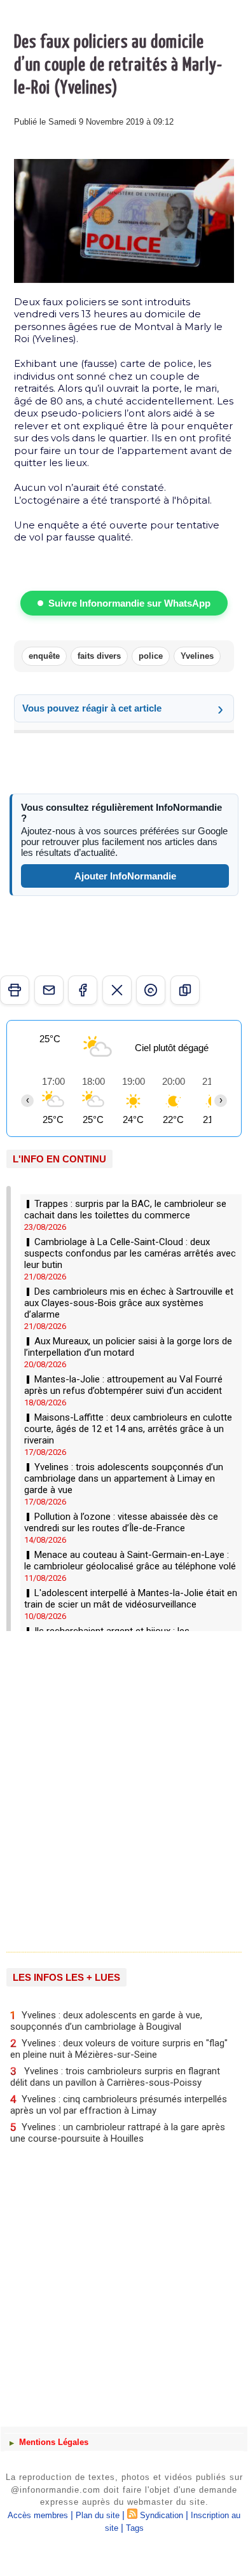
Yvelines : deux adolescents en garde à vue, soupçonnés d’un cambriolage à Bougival (106, 2021)
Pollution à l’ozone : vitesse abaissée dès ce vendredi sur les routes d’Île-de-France (121, 1522)
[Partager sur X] (117, 990)
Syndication (162, 2515)
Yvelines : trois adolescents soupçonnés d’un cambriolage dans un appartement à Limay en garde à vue (124, 1478)
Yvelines (197, 656)
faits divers (99, 656)
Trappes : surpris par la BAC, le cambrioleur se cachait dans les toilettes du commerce (125, 1209)
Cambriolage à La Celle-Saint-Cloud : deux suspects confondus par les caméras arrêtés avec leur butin (130, 1253)
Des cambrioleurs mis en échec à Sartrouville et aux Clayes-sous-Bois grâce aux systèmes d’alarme (129, 1303)
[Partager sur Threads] (151, 990)
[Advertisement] (118, 1787)
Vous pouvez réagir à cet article (92, 708)
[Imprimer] (15, 990)
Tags (135, 2528)
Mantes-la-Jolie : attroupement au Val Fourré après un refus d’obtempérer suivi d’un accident (123, 1385)
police (151, 656)
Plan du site (98, 2515)
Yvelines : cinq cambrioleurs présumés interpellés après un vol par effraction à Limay (119, 2104)
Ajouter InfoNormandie (125, 876)
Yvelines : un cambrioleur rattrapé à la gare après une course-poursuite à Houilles (118, 2132)
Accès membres (38, 2515)
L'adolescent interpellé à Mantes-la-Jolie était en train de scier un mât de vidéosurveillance (131, 1599)
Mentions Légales (52, 2442)
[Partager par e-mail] (49, 990)
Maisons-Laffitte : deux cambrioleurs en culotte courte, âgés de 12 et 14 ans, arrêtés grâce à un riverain (128, 1429)
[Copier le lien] (185, 990)
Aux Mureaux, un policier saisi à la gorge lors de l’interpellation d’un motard (128, 1347)
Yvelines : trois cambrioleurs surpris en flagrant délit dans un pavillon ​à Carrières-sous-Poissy (115, 2077)
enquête (44, 656)
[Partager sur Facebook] (83, 990)
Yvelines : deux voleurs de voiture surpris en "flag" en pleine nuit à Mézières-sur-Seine (119, 2049)
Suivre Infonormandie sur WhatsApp (129, 603)
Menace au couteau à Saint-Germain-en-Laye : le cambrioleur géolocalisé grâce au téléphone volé (130, 1560)
